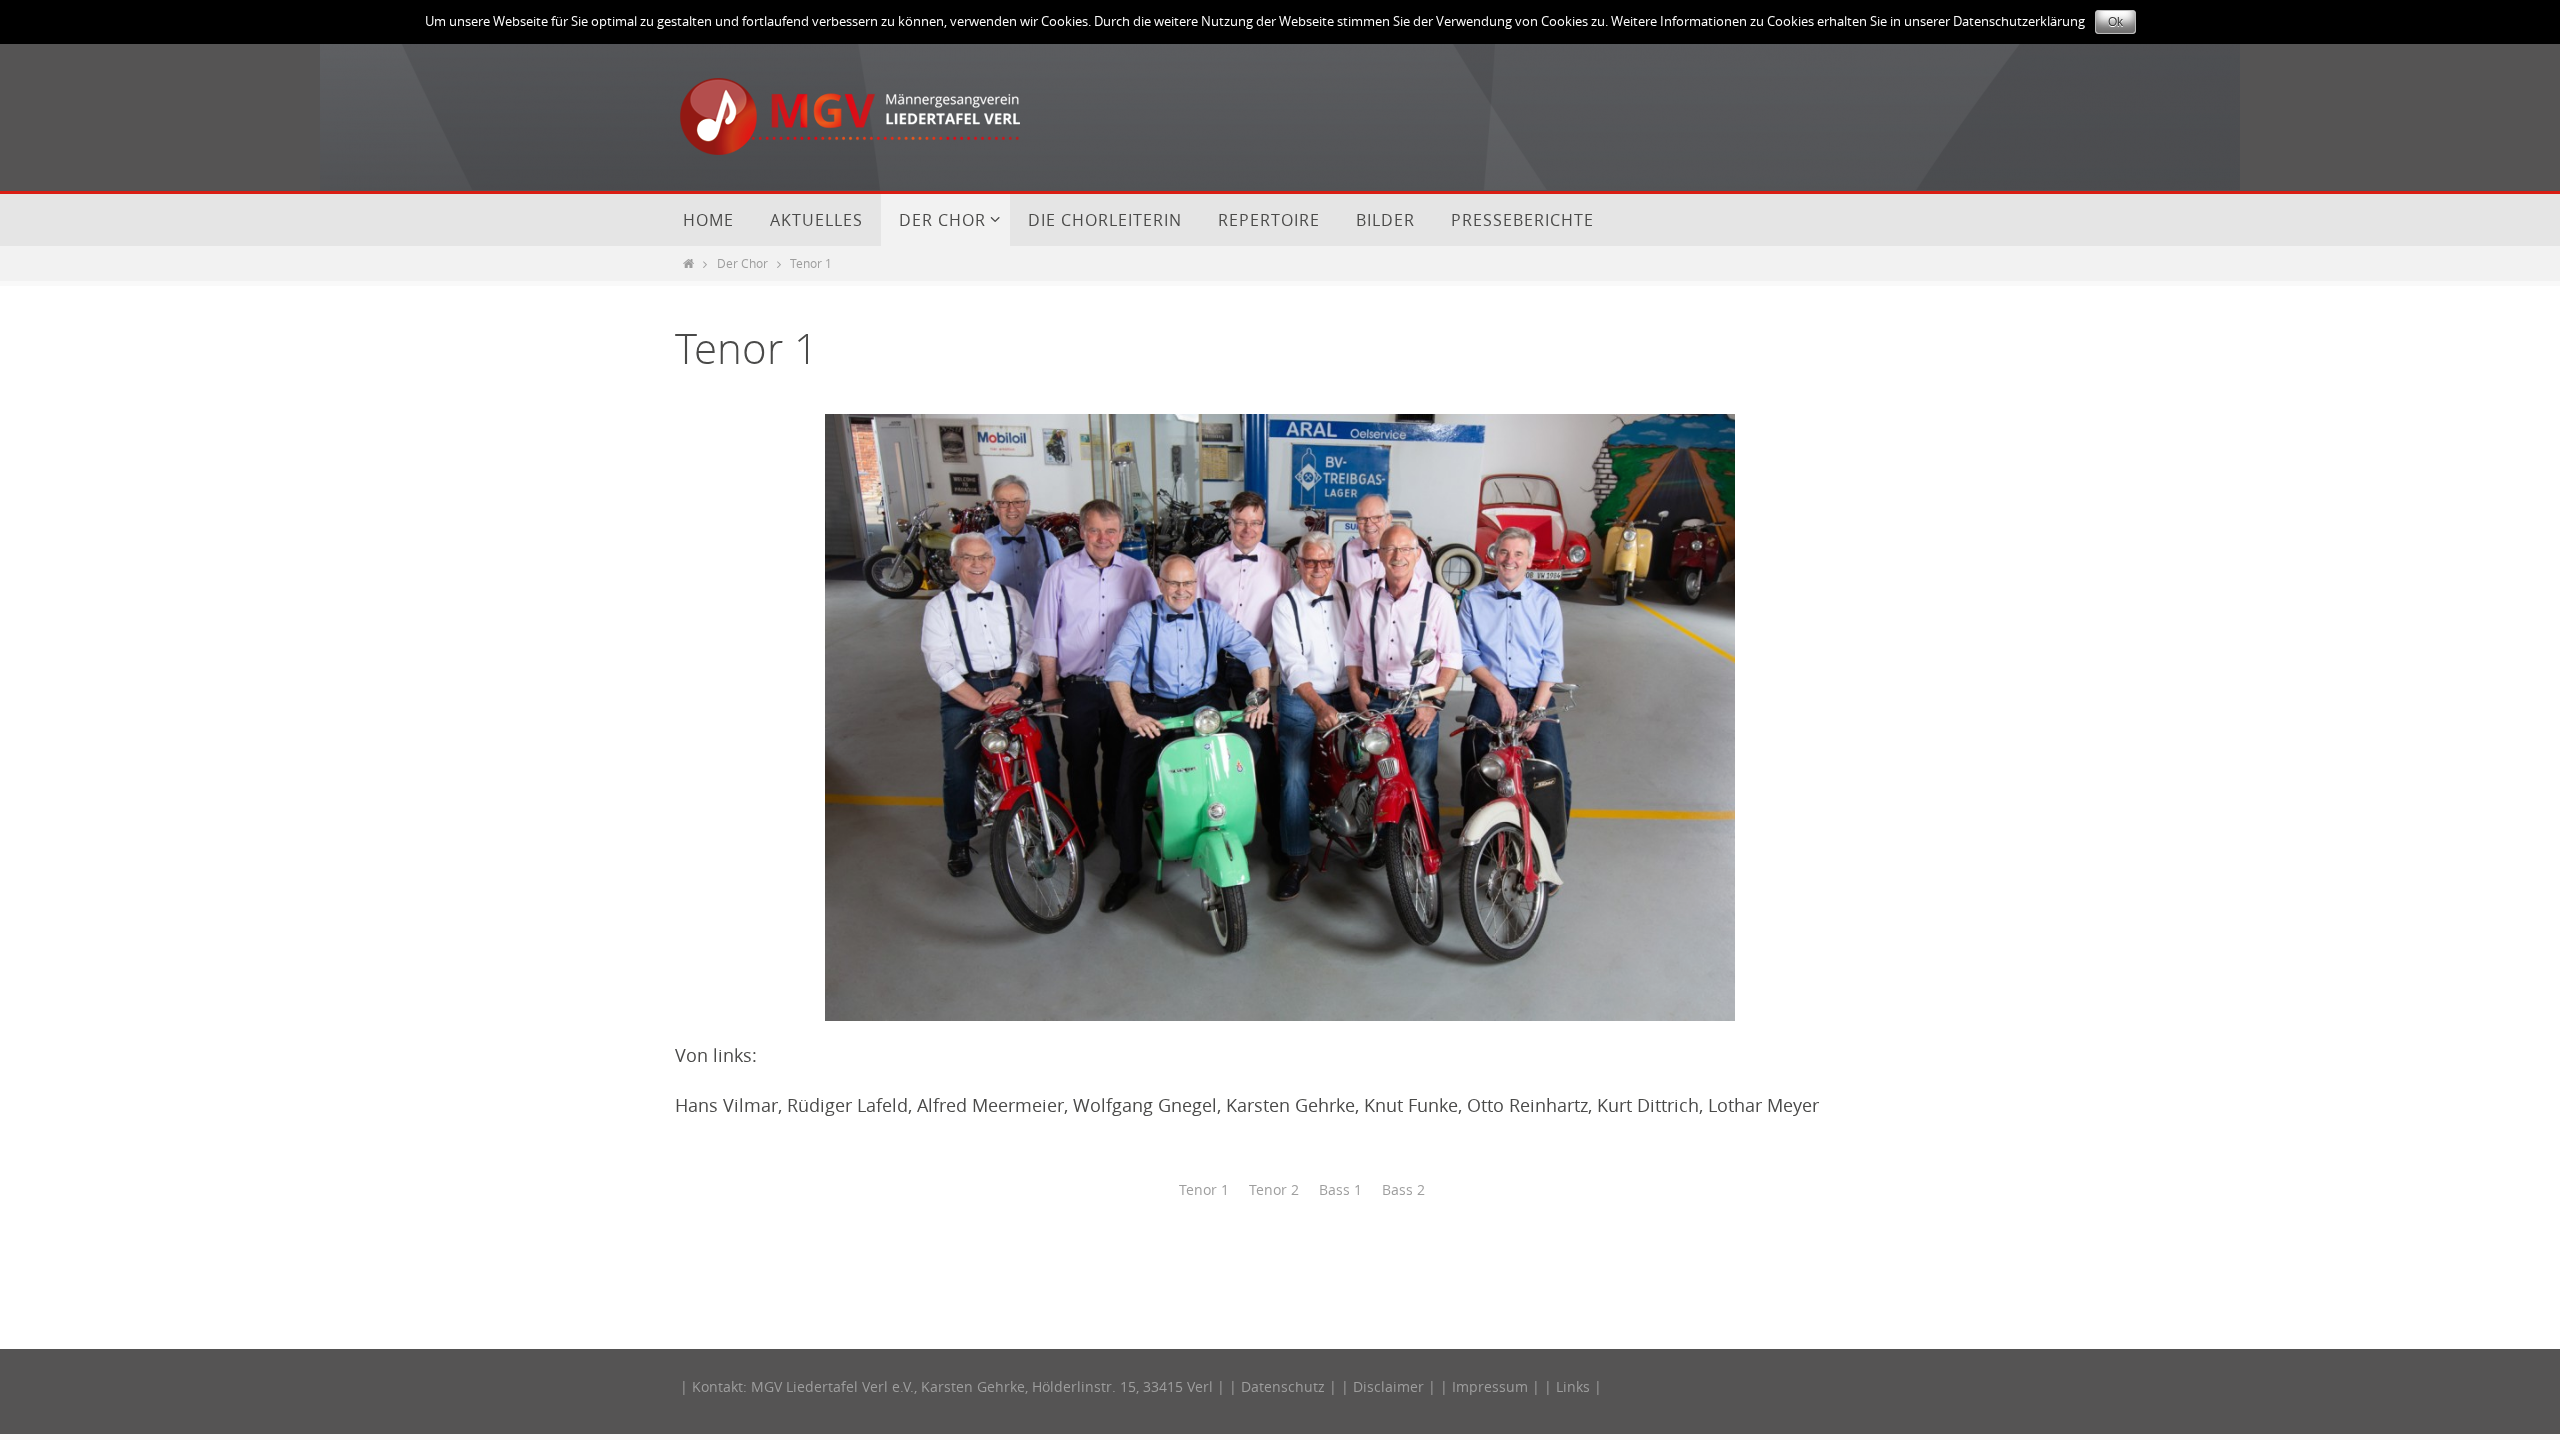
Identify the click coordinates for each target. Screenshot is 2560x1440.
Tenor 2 (1274, 1189)
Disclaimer (1388, 1386)
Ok (2115, 22)
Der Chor (742, 263)
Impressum (1490, 1386)
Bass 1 (1340, 1189)
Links (1573, 1386)
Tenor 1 (1204, 1189)
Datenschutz (1283, 1386)
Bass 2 (1403, 1189)
